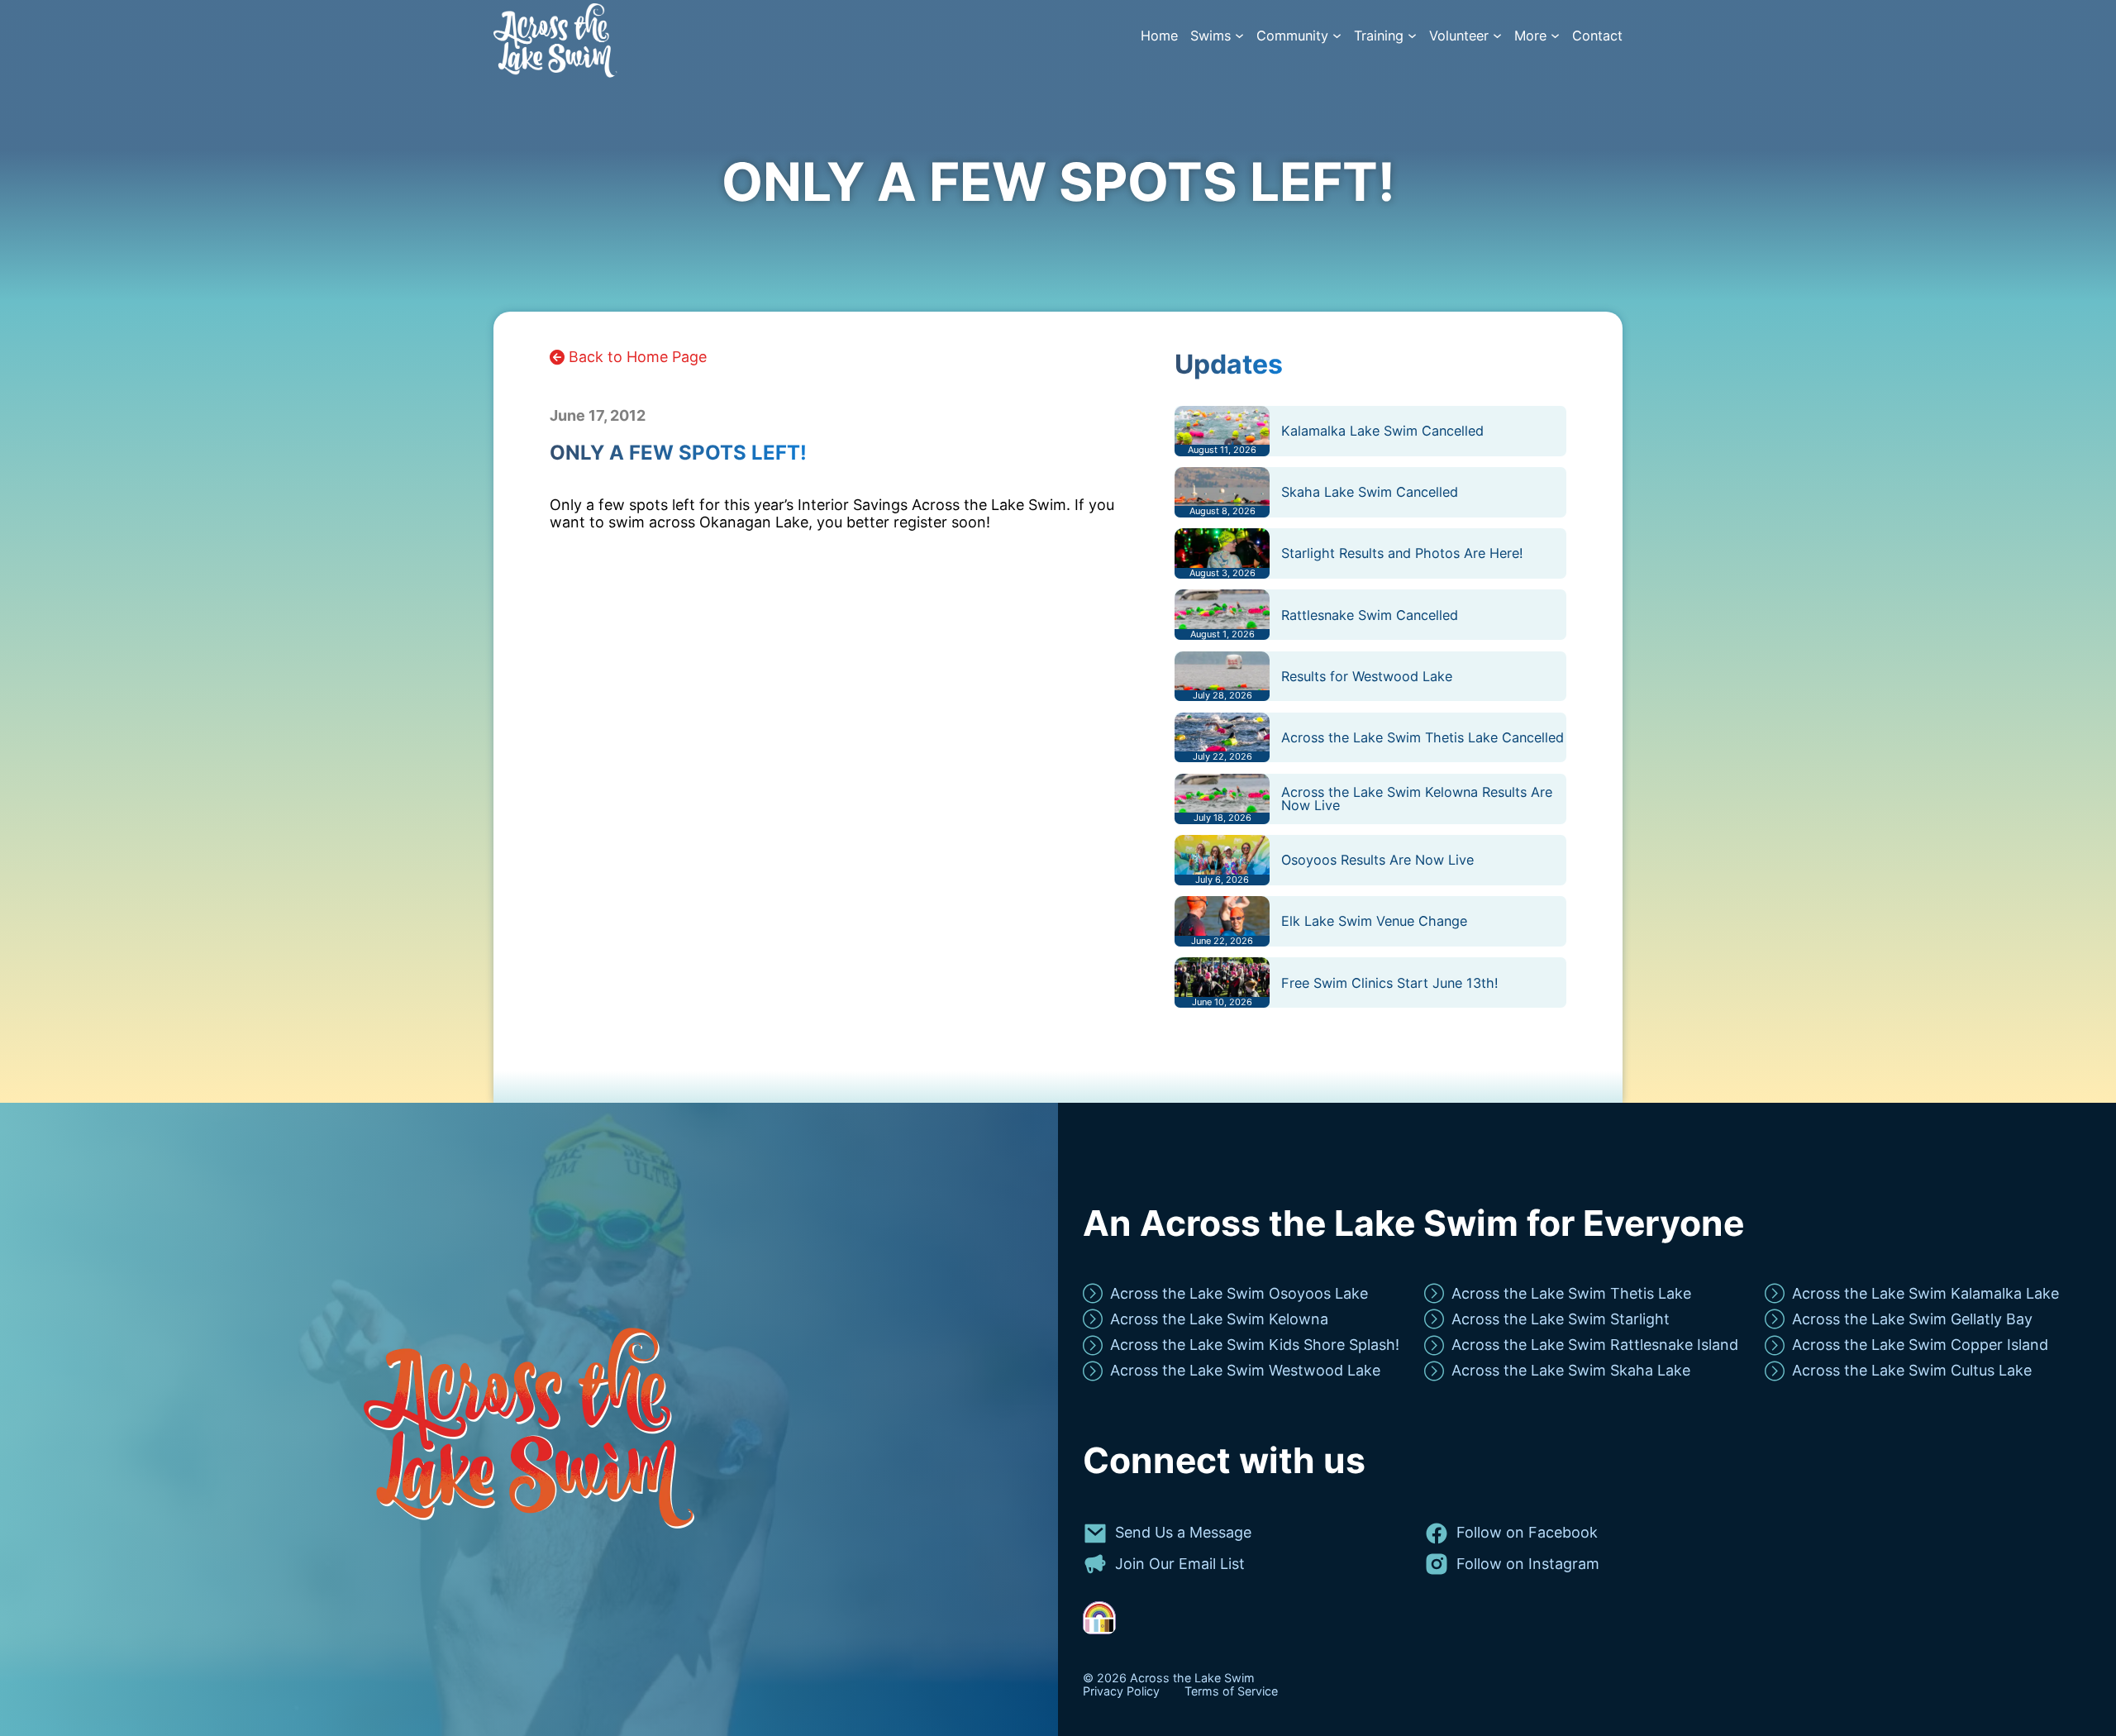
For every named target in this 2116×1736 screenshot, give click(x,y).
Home (1159, 36)
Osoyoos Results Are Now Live (1377, 860)
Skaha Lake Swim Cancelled (1370, 492)
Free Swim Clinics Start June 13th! (1390, 983)
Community (1292, 36)
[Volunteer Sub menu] (1497, 36)
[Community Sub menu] (1337, 36)
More (1530, 36)
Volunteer (1459, 36)
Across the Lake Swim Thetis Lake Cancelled (1423, 737)
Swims (1211, 36)
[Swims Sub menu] (1239, 36)
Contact (1597, 36)
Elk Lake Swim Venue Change (1374, 921)
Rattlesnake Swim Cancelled (1370, 615)
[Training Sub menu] (1412, 36)
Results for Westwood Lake (1367, 676)
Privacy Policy (1121, 1691)
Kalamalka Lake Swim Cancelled (1382, 431)
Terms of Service (1231, 1691)
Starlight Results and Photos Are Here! (1402, 553)
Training (1379, 36)
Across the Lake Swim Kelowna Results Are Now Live (1417, 799)
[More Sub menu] (1555, 36)
